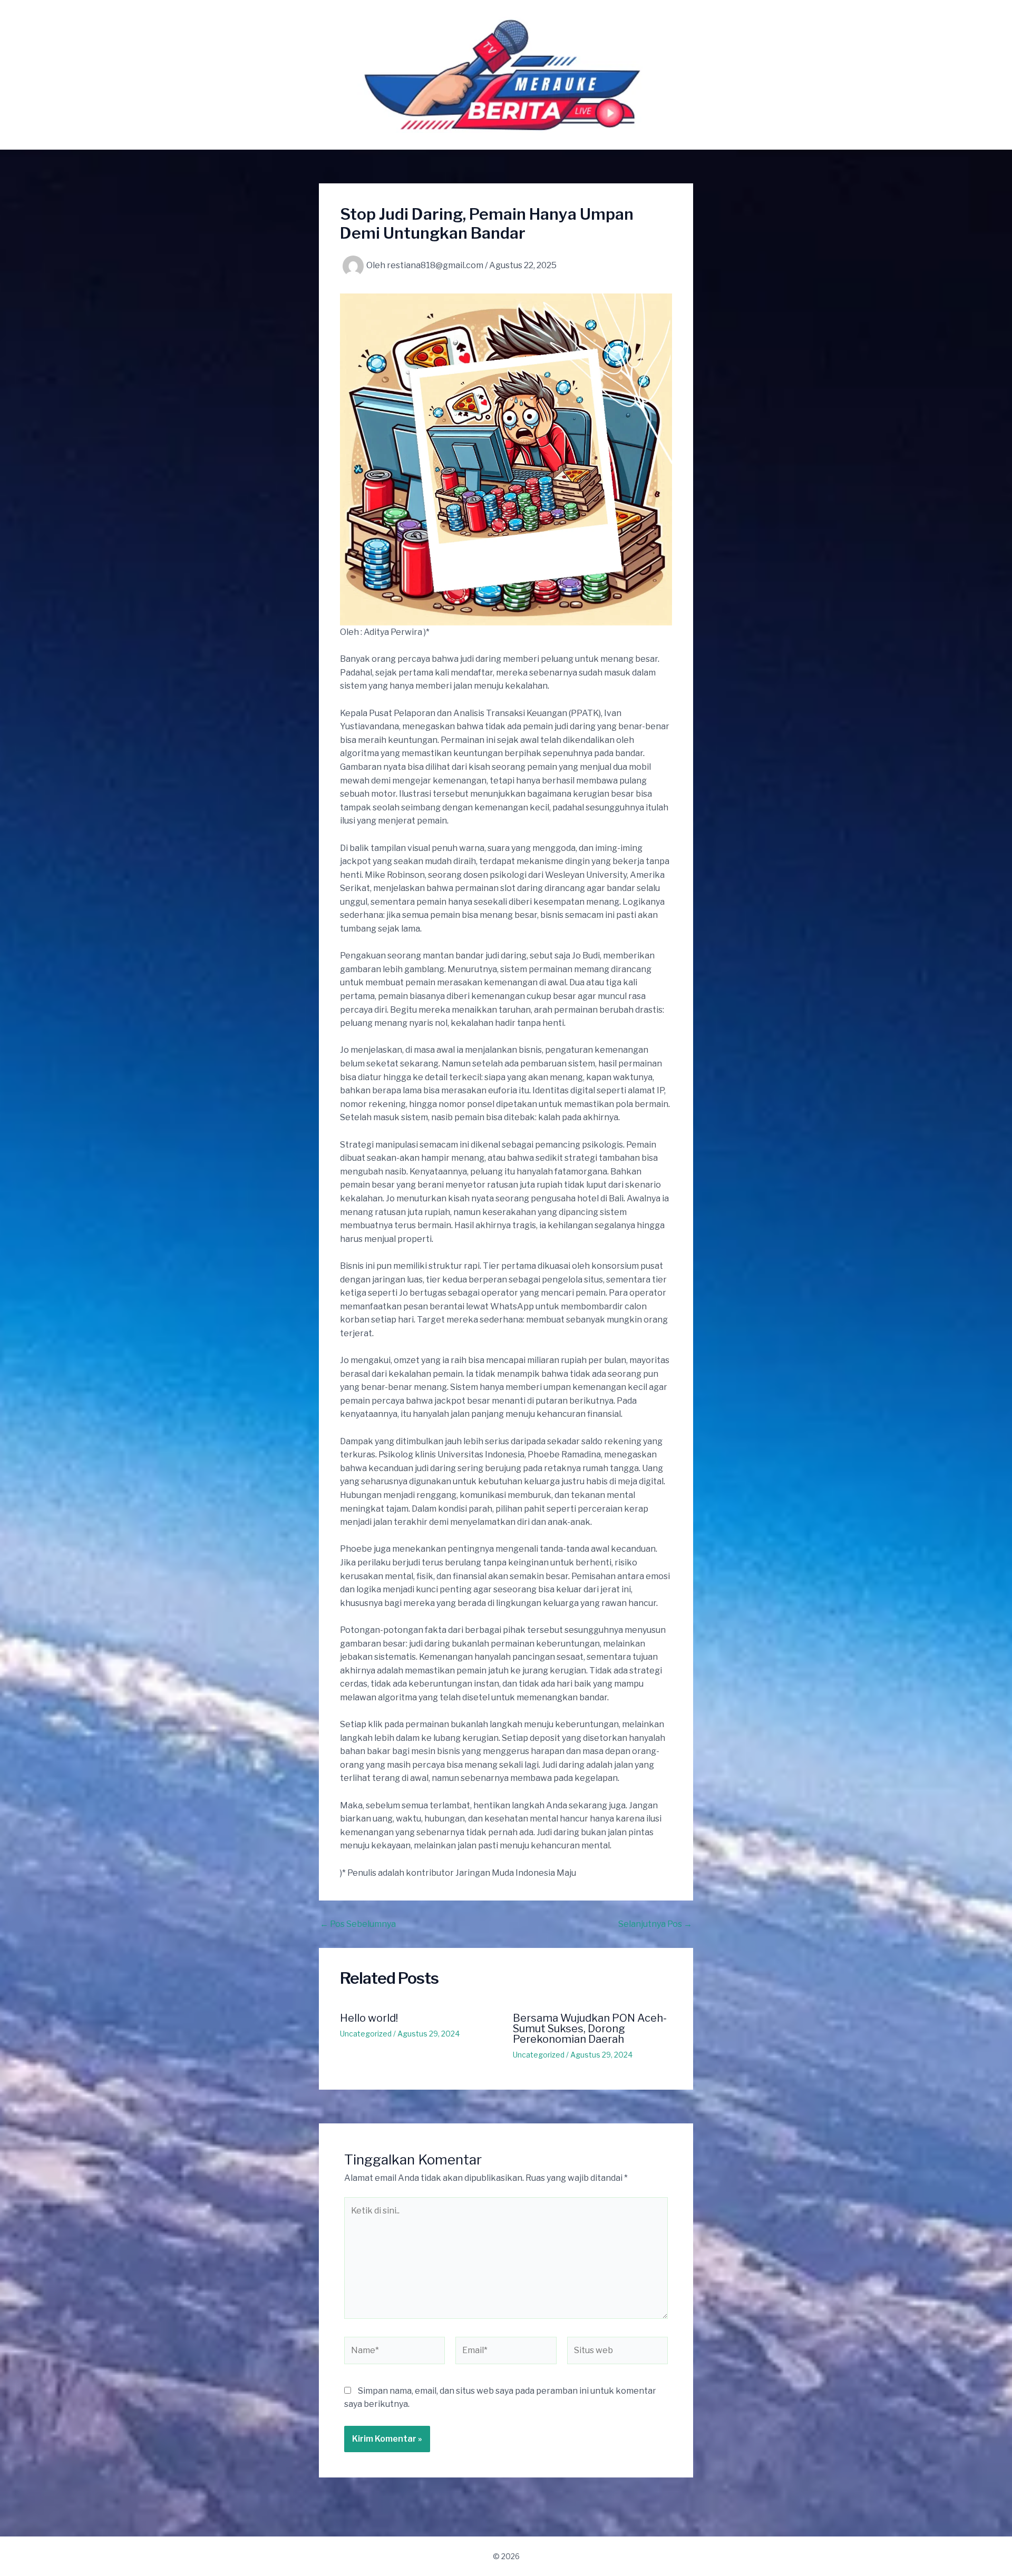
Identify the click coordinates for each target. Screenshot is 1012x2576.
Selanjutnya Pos (655, 1924)
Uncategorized (366, 2034)
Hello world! (369, 2018)
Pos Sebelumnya (358, 1924)
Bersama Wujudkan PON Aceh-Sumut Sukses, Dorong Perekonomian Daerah (590, 2029)
